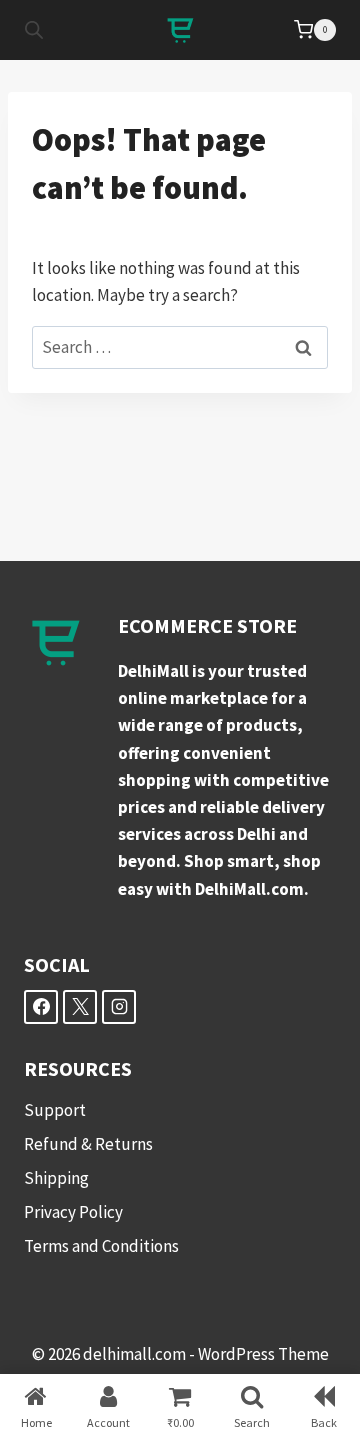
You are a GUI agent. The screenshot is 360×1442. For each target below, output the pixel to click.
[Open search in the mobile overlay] (34, 30)
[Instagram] (119, 1007)
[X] (80, 1007)
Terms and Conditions (101, 1246)
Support (55, 1110)
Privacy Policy (73, 1212)
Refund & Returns (88, 1144)
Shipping (56, 1178)
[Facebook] (41, 1007)
